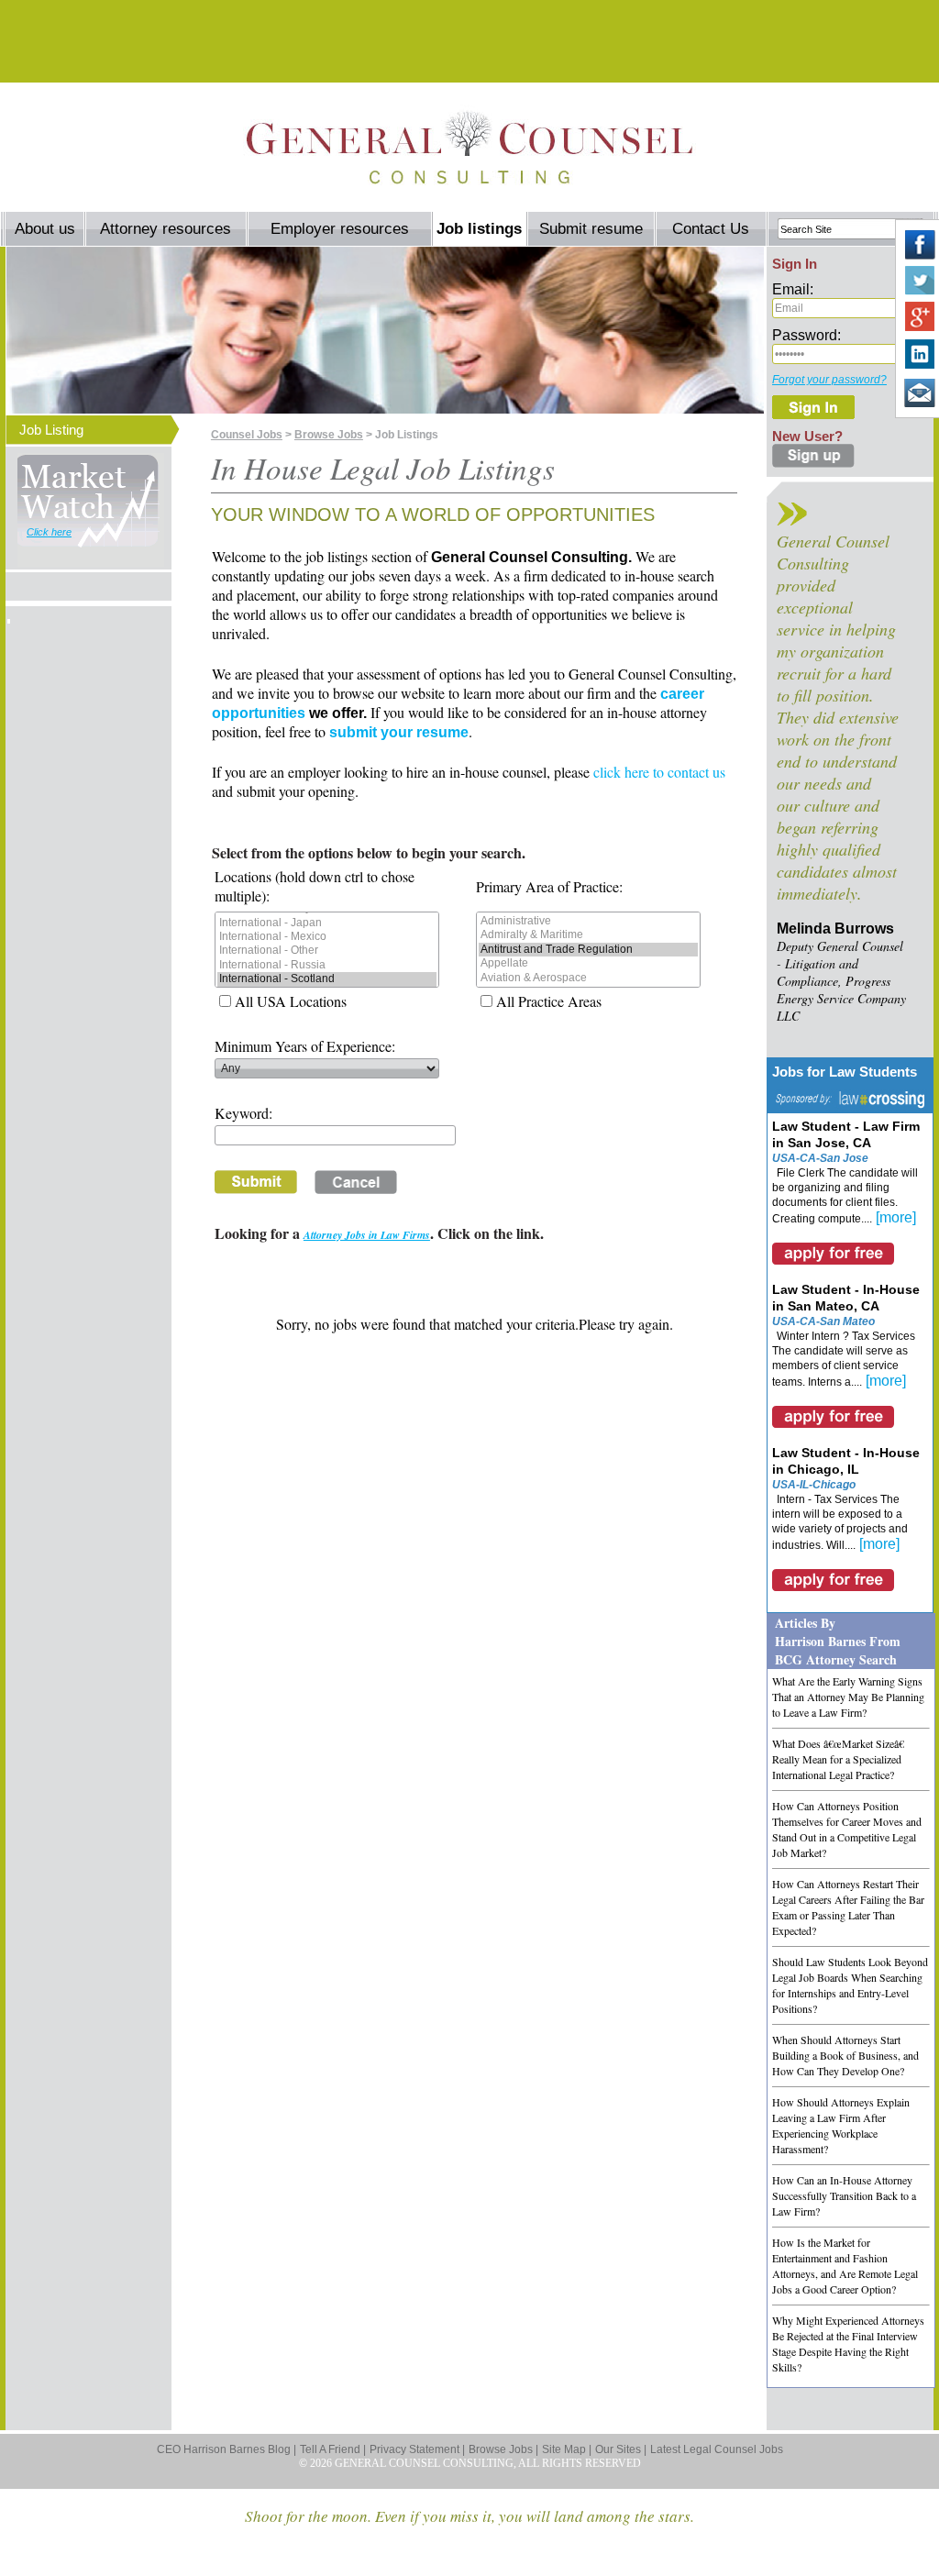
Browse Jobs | (503, 2449)
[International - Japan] (327, 923)
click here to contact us (659, 772)
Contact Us (711, 229)
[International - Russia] (327, 965)
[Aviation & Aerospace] (588, 978)
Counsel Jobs (247, 435)
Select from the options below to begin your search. (369, 852)
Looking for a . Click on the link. (379, 1233)
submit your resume (399, 732)
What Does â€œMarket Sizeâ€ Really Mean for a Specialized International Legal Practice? (838, 1759)
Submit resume (591, 229)
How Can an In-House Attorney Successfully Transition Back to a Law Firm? (844, 2195)
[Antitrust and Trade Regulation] (588, 950)
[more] (896, 1217)
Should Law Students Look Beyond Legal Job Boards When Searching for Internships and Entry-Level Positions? (850, 1985)
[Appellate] (588, 963)
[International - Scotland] (327, 979)
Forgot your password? (829, 380)
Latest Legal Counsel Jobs (717, 2449)
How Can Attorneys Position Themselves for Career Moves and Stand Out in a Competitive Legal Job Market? (847, 1829)
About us (45, 229)
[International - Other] (327, 951)
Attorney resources (166, 229)
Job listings (479, 229)
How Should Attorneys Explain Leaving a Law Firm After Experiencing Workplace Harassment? (841, 2125)
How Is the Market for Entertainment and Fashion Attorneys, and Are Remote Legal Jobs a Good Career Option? (845, 2266)
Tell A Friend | (333, 2449)
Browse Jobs (329, 435)
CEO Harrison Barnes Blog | (226, 2449)
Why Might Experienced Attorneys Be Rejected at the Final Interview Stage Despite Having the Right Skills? (848, 2344)
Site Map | (567, 2449)
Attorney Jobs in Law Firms (367, 1235)
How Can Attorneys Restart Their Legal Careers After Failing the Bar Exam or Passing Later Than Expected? (848, 1907)
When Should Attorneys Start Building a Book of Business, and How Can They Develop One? (845, 2055)
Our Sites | (621, 2449)
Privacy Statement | (417, 2449)
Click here (49, 532)
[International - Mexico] (327, 937)
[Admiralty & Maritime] (588, 935)
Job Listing (51, 430)
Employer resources (340, 229)
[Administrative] (588, 921)
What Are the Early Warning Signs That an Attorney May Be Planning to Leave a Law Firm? (848, 1697)
